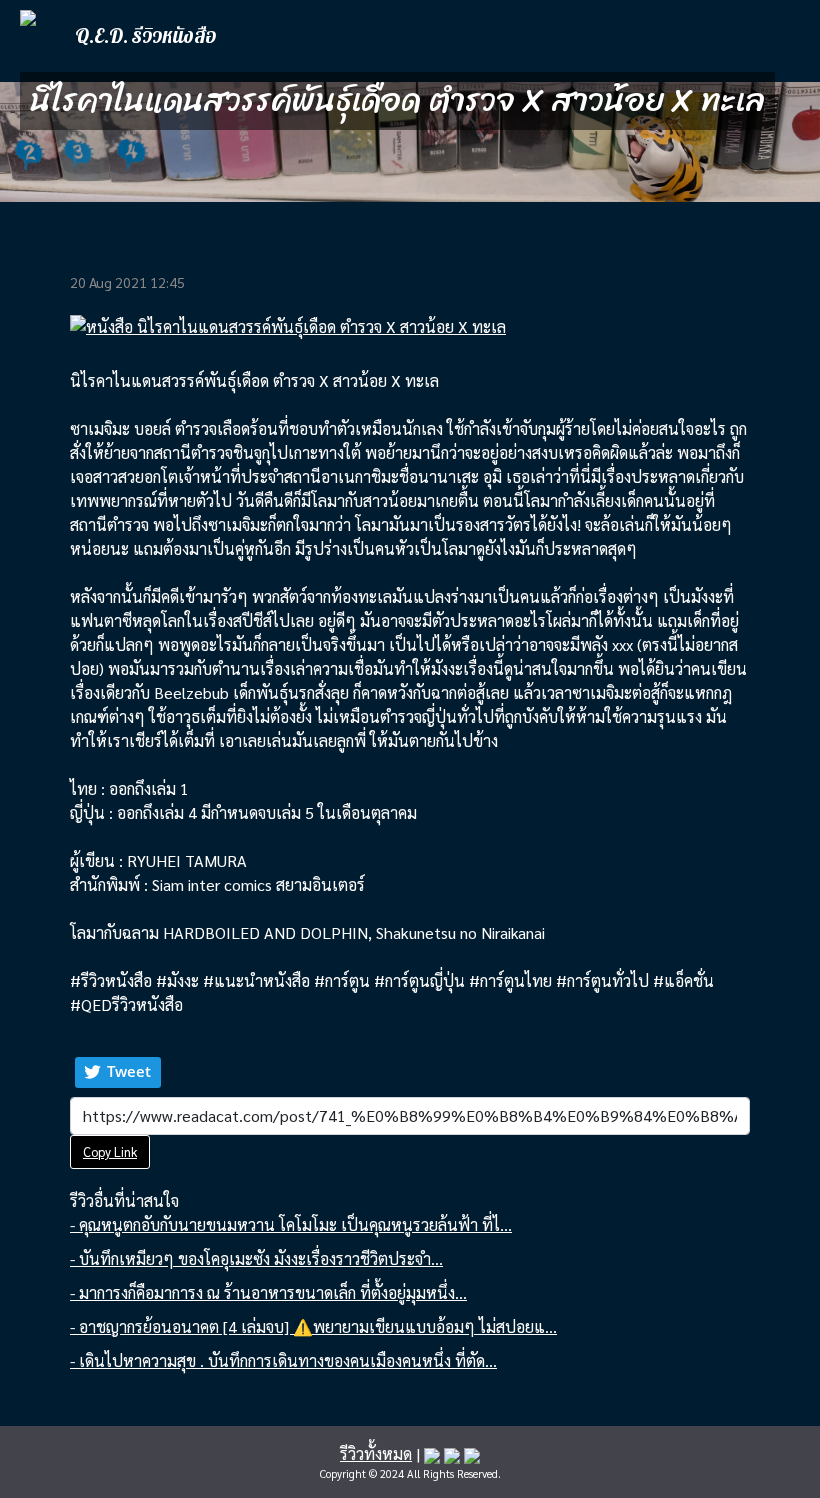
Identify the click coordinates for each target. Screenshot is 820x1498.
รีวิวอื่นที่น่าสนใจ (124, 1200)
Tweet (129, 1071)
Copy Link (110, 1151)
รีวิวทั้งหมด (376, 1453)
